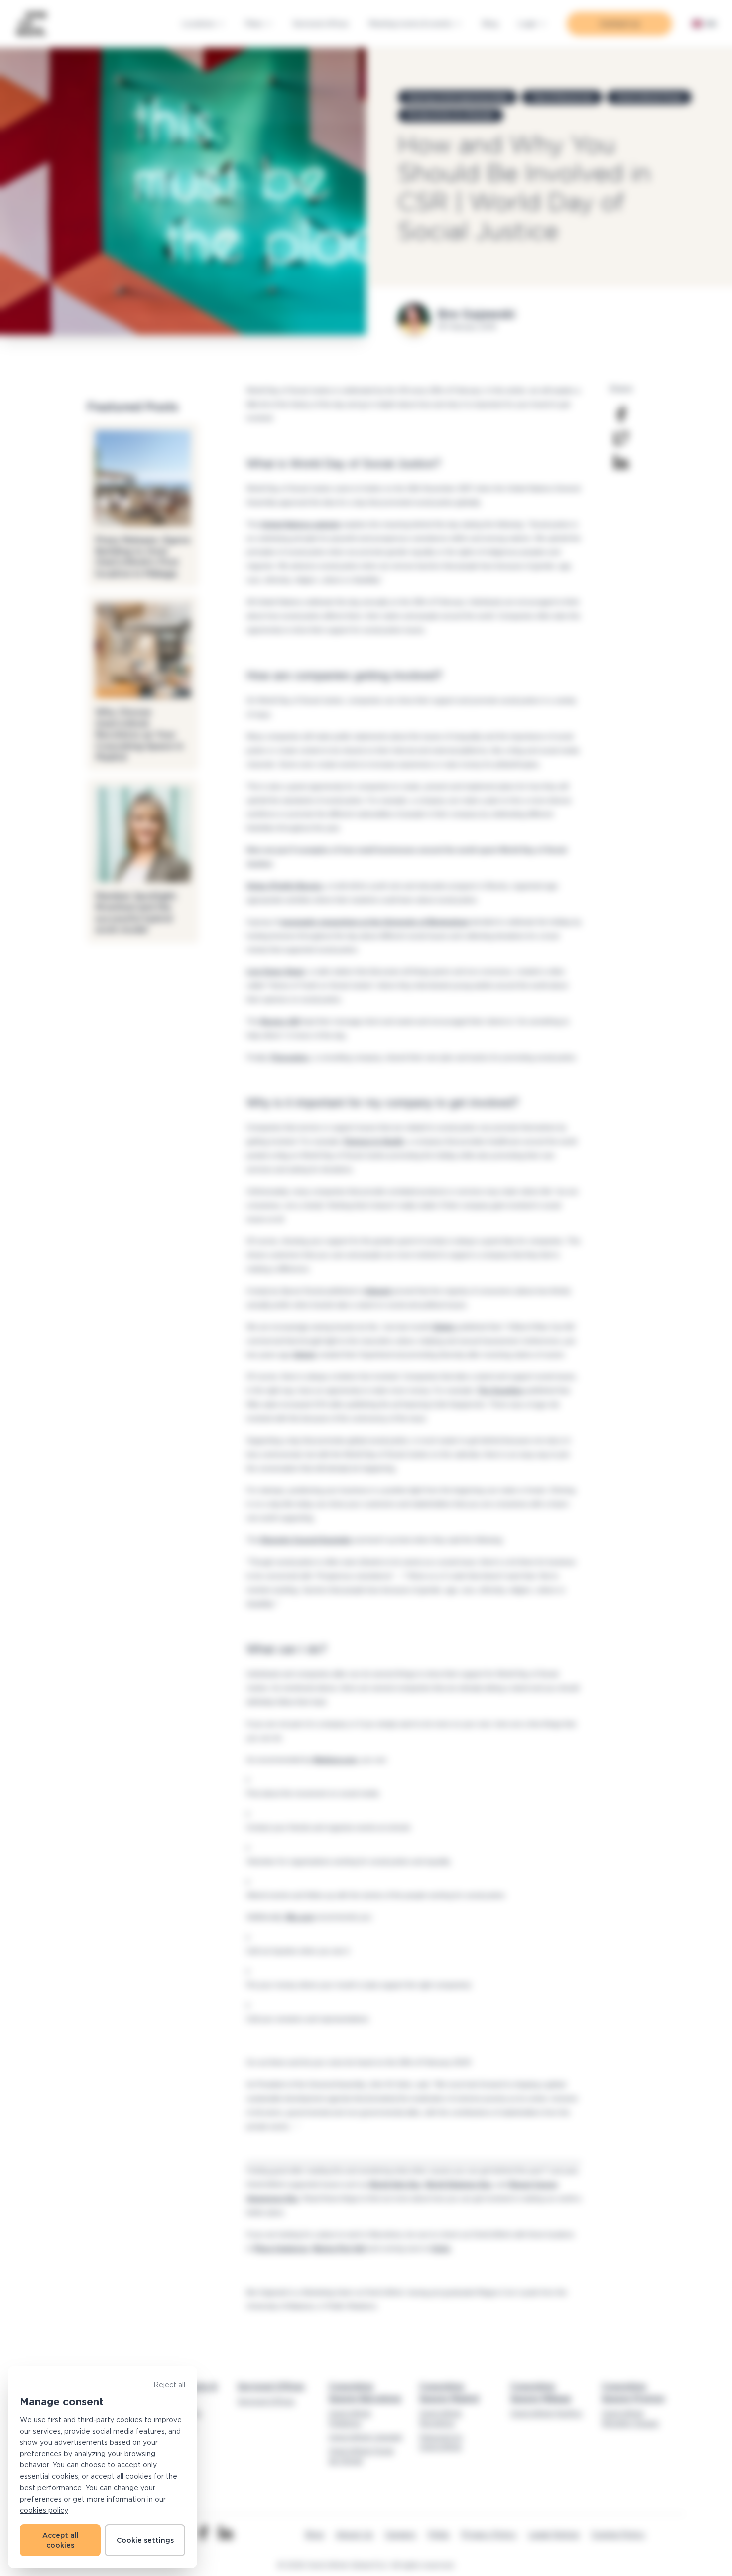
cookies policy (44, 2510)
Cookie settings (145, 2540)
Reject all (169, 2384)
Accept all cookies (61, 2540)
